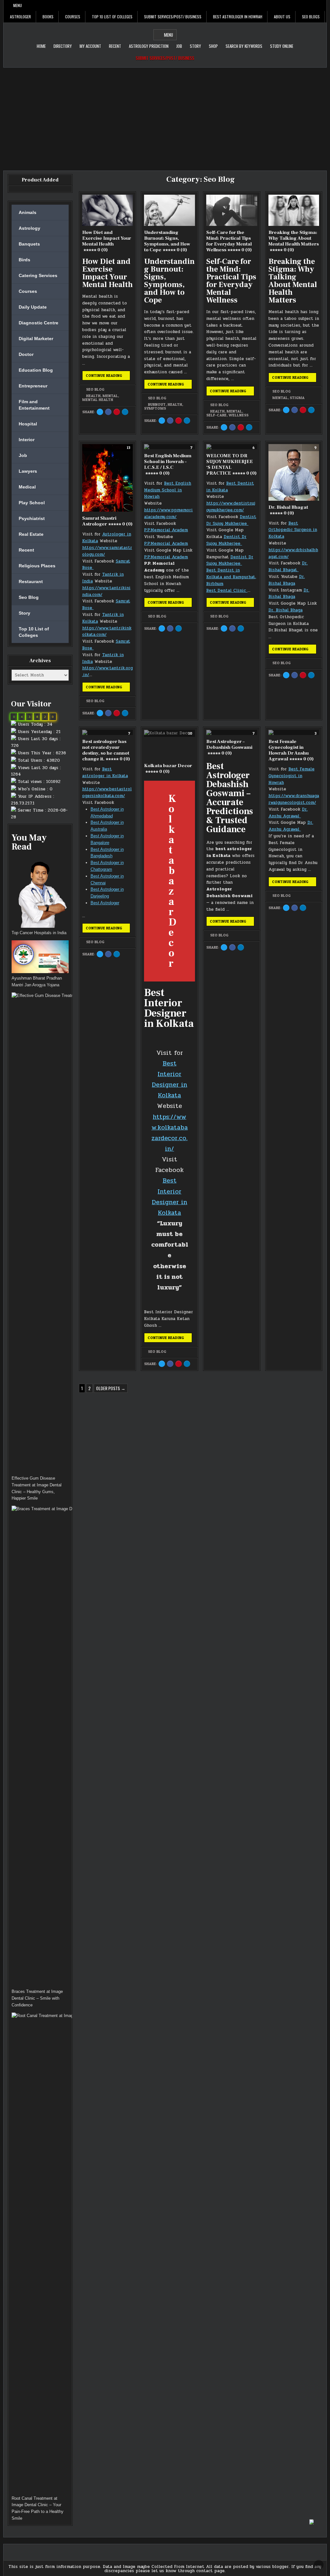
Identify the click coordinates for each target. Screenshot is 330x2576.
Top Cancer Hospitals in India (39, 933)
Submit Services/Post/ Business (173, 17)
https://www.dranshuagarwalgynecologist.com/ (294, 799)
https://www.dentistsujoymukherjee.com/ (231, 507)
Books (48, 17)
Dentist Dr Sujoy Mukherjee (231, 520)
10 (190, 733)
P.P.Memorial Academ (166, 530)
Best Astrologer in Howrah (238, 17)
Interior (27, 440)
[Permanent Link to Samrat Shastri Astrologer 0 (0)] (108, 478)
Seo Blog (95, 389)
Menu (18, 5)
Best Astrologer (105, 903)
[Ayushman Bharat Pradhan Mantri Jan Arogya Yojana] (40, 958)
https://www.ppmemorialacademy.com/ (168, 513)
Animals (28, 212)
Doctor (26, 354)
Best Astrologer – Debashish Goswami (229, 747)
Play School (32, 503)
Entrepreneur (33, 386)
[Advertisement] (165, 116)
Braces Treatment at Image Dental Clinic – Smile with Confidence (37, 1998)
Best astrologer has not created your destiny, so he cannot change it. (106, 750)
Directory (63, 46)
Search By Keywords (244, 46)
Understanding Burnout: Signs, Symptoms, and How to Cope (167, 241)
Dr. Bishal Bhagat (288, 510)
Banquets (29, 244)
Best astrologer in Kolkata (105, 772)
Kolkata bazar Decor (168, 769)
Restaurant (31, 581)
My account (90, 46)
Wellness (238, 415)
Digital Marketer (36, 339)
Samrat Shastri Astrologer (107, 521)
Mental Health (98, 400)
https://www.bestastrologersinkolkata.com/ (107, 792)
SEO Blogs (311, 17)
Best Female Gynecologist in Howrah (291, 776)
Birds (24, 260)
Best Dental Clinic (227, 591)
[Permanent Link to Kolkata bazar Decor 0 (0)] (170, 744)
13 (129, 448)
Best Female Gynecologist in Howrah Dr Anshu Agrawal (291, 750)
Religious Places (37, 566)
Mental (110, 396)
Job (179, 46)
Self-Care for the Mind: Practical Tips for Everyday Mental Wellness (229, 241)
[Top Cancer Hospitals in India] (40, 893)
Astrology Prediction (149, 46)
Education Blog (36, 370)
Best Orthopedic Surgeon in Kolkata (293, 530)
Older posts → (111, 1388)
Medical (27, 487)
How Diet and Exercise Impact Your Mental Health (107, 241)
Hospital (28, 424)
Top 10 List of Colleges (112, 17)
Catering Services (38, 275)
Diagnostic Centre (39, 323)
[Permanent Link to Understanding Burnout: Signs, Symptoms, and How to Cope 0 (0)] (170, 210)
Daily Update (33, 307)
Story (195, 46)
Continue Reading (108, 377)
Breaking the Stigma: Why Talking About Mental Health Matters (294, 241)
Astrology (29, 228)
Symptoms (155, 408)
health (93, 396)
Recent (115, 46)
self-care (216, 415)
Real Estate (31, 534)
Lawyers (28, 471)
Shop (213, 46)
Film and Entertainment (34, 405)
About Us (282, 17)
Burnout (157, 405)
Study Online (282, 46)
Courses (73, 17)
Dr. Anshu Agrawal (288, 813)
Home (41, 46)
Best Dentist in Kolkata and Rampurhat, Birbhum (231, 577)
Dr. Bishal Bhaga (287, 580)
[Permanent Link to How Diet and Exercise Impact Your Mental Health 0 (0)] (108, 210)
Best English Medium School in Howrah (168, 490)
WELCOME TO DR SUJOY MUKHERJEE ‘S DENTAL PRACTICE (231, 465)
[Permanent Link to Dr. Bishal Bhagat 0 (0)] (294, 472)
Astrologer (20, 17)
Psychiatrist (32, 518)
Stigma (297, 398)
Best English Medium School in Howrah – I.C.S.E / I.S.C (168, 465)
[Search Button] (322, 5)
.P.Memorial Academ (167, 544)
